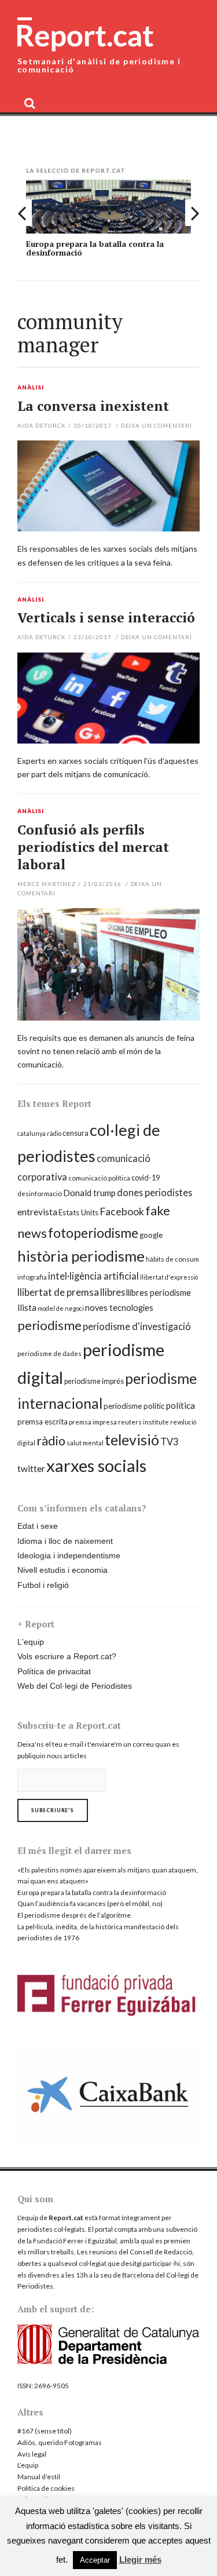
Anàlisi (31, 388)
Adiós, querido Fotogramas (60, 2442)
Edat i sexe (38, 1526)
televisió (132, 1440)
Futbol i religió (43, 1585)
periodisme (49, 1325)
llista (27, 1307)
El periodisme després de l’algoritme (74, 1915)
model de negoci (61, 1308)
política (181, 1405)
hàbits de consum (172, 1259)
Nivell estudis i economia (62, 1570)
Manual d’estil (39, 2477)
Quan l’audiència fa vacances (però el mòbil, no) (90, 1903)
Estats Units (78, 1212)
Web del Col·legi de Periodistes (75, 1686)
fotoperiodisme (93, 1233)
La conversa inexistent (93, 406)
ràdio (51, 1441)
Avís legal (32, 2454)
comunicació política (99, 1178)
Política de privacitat (54, 1671)
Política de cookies (46, 2488)
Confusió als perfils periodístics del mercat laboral (93, 847)
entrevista (37, 1212)
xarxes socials (96, 1465)
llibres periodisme (159, 1293)
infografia (32, 1277)
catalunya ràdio (39, 1133)
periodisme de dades (49, 1353)
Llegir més (140, 2559)
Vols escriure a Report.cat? (67, 1656)
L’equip (28, 2465)
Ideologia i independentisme (69, 1555)
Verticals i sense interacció (106, 617)
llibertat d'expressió (169, 1277)
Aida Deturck (42, 425)
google (151, 1235)
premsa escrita (43, 1422)
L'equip (31, 1642)
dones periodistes (155, 1192)
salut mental (85, 1443)
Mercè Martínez (47, 884)
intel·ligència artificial (93, 1276)
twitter (31, 1469)
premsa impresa (93, 1422)
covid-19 (146, 1178)
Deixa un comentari (157, 425)
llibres (113, 1292)
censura (76, 1133)
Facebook (122, 1212)
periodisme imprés (94, 1381)
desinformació (40, 1194)
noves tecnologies (119, 1308)
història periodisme (81, 1256)
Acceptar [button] (95, 2560)
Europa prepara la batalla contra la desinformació (95, 248)
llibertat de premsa (58, 1292)
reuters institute (144, 1422)
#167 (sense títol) (45, 2431)
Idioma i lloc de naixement (65, 1541)
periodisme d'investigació (137, 1326)
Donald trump (89, 1193)
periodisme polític (134, 1406)
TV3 (169, 1442)
